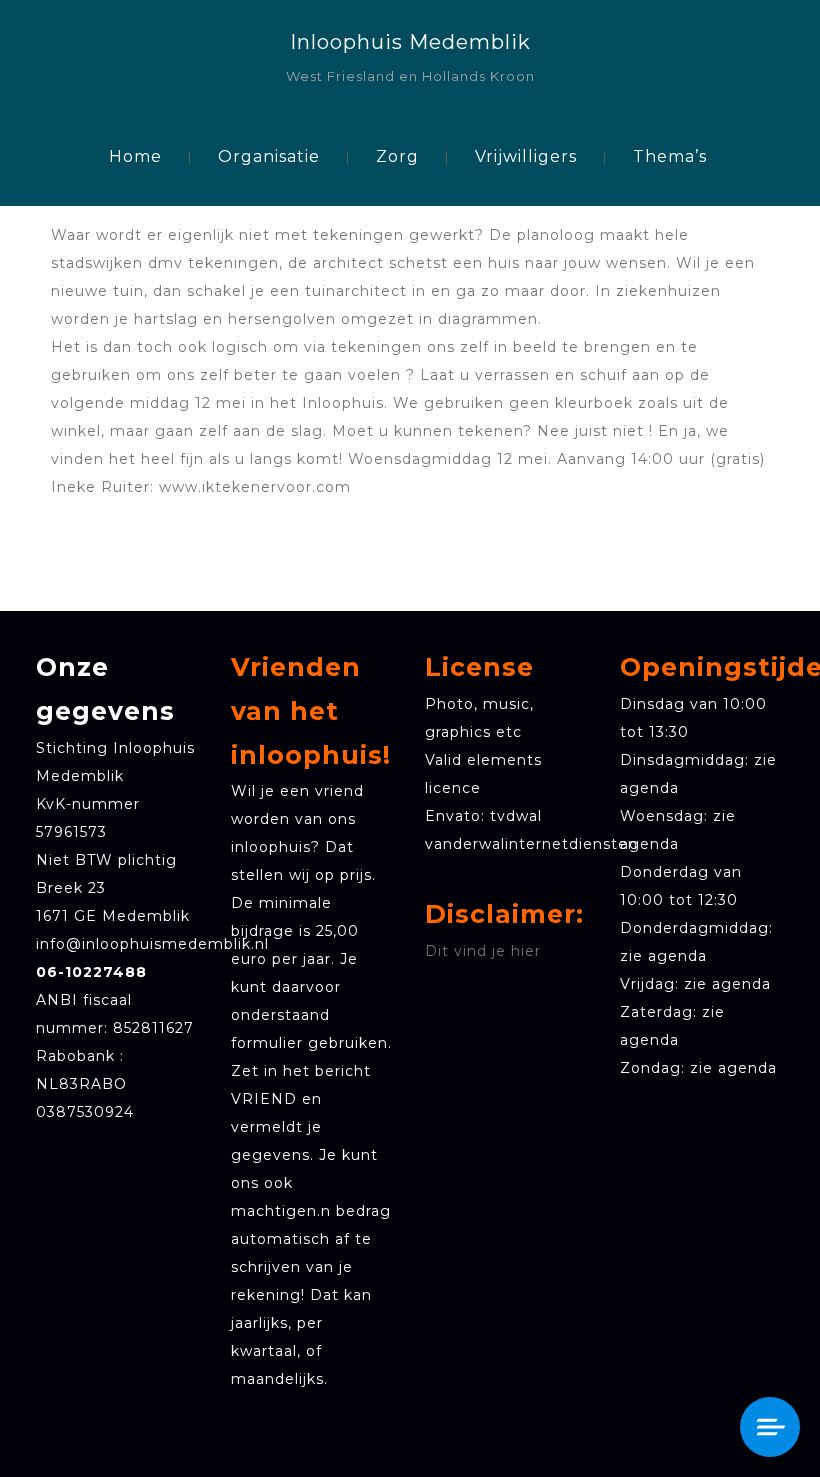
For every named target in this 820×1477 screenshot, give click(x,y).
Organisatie (269, 156)
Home (135, 156)
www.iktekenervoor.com (260, 487)
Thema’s (670, 156)
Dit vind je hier (483, 951)
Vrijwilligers (526, 156)
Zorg (397, 156)
